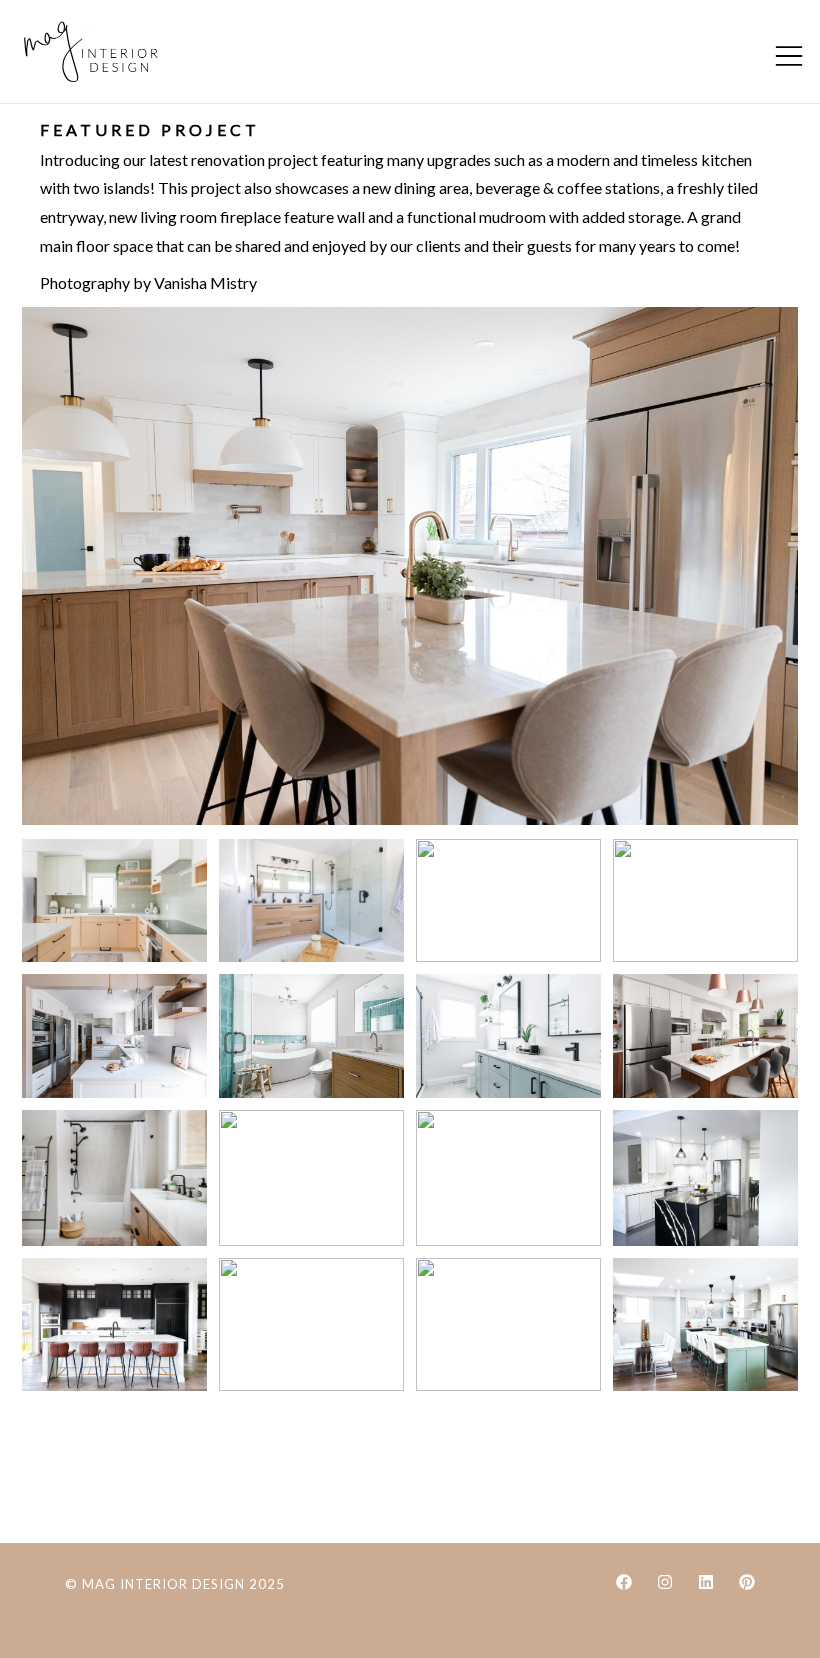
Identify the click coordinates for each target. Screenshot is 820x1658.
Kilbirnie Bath (705, 900)
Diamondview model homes (114, 1325)
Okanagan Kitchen (114, 1036)
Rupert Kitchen (705, 1036)
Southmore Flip (705, 1325)
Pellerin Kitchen (705, 1178)
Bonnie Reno (508, 1325)
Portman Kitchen (114, 900)
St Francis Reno (311, 1178)
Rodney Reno (311, 900)
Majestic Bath (114, 1178)
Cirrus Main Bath (508, 1036)
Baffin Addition (508, 1178)
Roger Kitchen (410, 565)
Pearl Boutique (311, 1325)
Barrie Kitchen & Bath (508, 900)
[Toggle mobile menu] (789, 56)
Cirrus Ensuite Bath (311, 1036)
